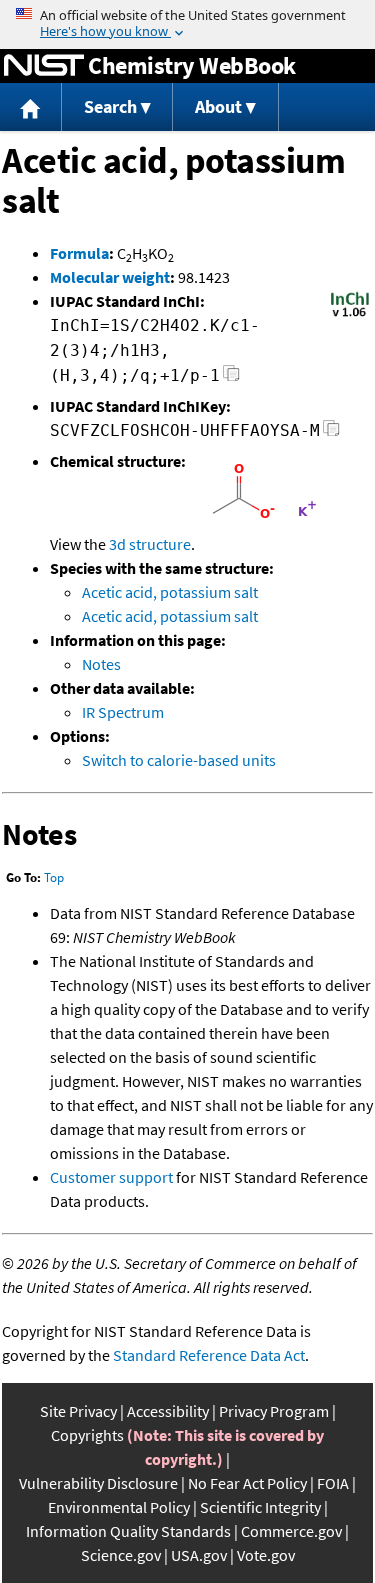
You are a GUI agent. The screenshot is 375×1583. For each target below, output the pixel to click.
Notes (101, 664)
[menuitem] (31, 107)
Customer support (111, 1177)
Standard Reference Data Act (209, 1355)
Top (54, 877)
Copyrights (87, 1435)
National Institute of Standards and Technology (44, 66)
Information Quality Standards (128, 1531)
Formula (79, 253)
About (218, 106)
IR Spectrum (123, 712)
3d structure (150, 544)
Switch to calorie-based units (179, 760)
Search (110, 106)
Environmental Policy (119, 1507)
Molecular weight (110, 277)
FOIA (333, 1483)
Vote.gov (266, 1555)
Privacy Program (274, 1411)
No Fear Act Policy (247, 1483)
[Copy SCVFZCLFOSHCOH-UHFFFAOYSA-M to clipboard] (331, 433)
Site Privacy (78, 1411)
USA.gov (199, 1555)
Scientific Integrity (260, 1507)
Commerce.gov (291, 1531)
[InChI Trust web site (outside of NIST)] (350, 315)
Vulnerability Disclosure (98, 1483)
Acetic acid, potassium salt (170, 592)
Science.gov (121, 1555)
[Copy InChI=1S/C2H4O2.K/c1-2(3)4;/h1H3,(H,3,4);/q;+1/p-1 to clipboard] (231, 378)
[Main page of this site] (31, 107)
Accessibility (168, 1411)
